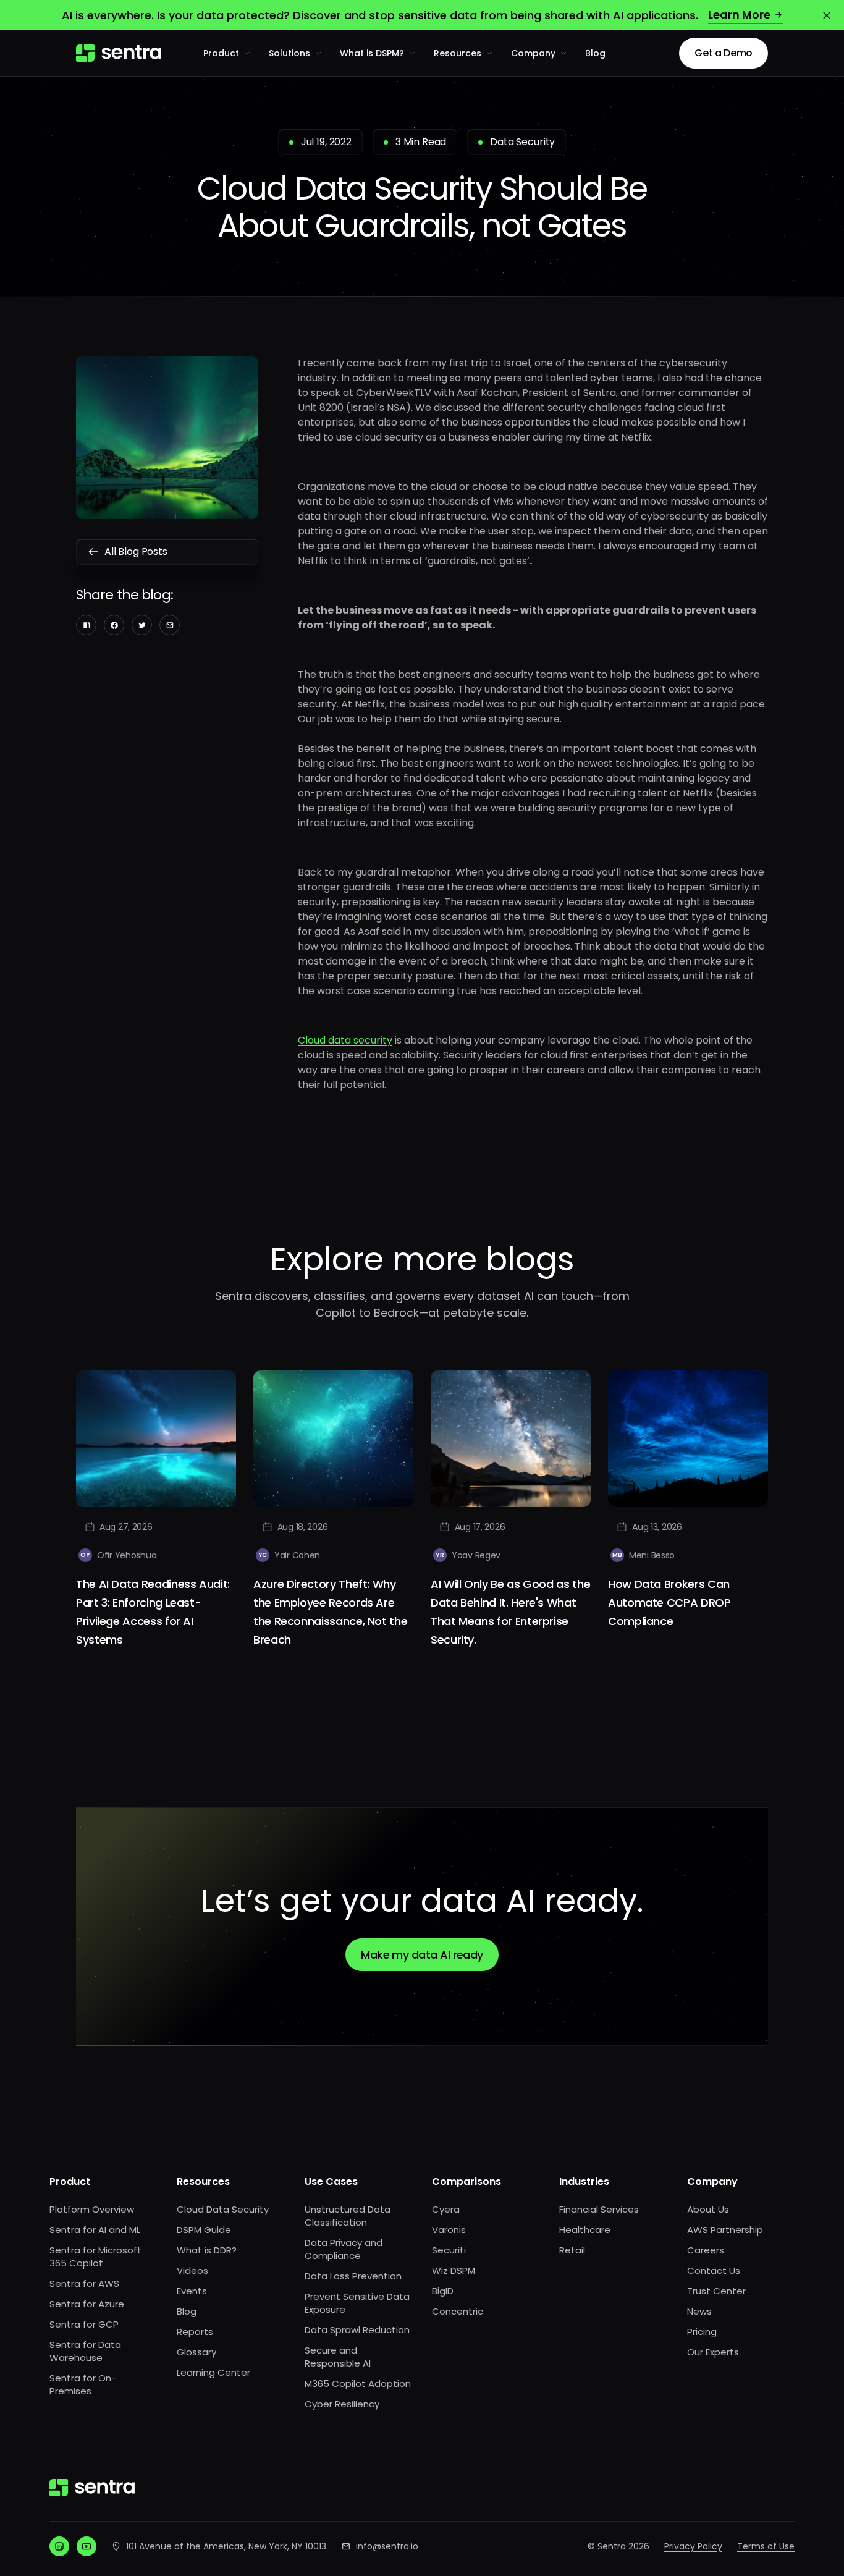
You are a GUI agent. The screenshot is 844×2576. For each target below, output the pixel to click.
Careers (706, 2250)
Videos (192, 2270)
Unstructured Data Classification (348, 2216)
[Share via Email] (170, 625)
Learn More (739, 15)
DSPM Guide (204, 2230)
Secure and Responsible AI (338, 2357)
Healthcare (585, 2230)
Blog (595, 53)
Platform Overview (92, 2209)
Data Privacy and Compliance (344, 2249)
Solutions (289, 53)
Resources (458, 53)
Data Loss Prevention (353, 2276)
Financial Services (599, 2209)
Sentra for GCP (84, 2324)
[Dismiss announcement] (827, 15)
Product (221, 53)
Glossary (196, 2352)
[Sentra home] (119, 53)
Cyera (446, 2209)
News (699, 2311)
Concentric (458, 2311)
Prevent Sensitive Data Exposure (357, 2303)
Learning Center (213, 2372)
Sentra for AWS (84, 2283)
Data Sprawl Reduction (357, 2330)
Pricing (702, 2332)
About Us (708, 2209)
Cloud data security (345, 1040)
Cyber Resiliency (342, 2404)
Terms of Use (766, 2546)
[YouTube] (87, 2546)
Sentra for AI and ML (95, 2230)
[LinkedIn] (59, 2546)
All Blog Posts (136, 551)
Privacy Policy (693, 2546)
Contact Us (714, 2270)
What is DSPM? (372, 53)
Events (192, 2291)
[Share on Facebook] (114, 625)
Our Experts (713, 2352)
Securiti (449, 2250)
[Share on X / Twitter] (142, 625)
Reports (195, 2332)
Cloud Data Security (223, 2209)
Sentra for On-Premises (83, 2384)
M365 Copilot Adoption (358, 2384)
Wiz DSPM (454, 2270)
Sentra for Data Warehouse (85, 2351)
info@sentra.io (387, 2546)
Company (533, 53)
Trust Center (716, 2291)
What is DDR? (207, 2250)
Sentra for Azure (87, 2304)
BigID (443, 2291)
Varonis (449, 2230)
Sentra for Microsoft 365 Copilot (95, 2257)
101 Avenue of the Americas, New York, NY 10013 (226, 2546)
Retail (572, 2250)
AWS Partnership (725, 2230)
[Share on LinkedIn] (86, 625)
